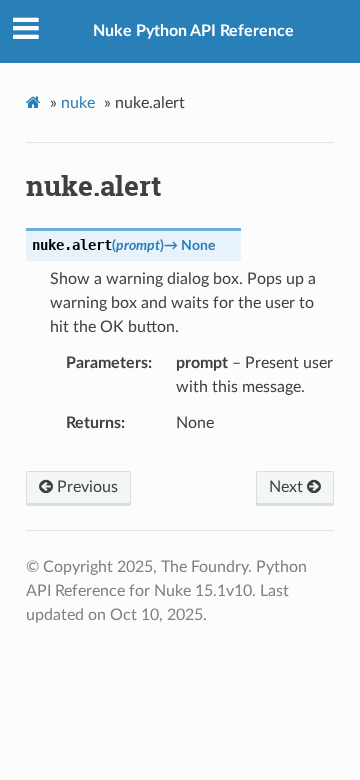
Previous (85, 487)
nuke (78, 103)
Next (288, 487)
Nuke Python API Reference (193, 31)
